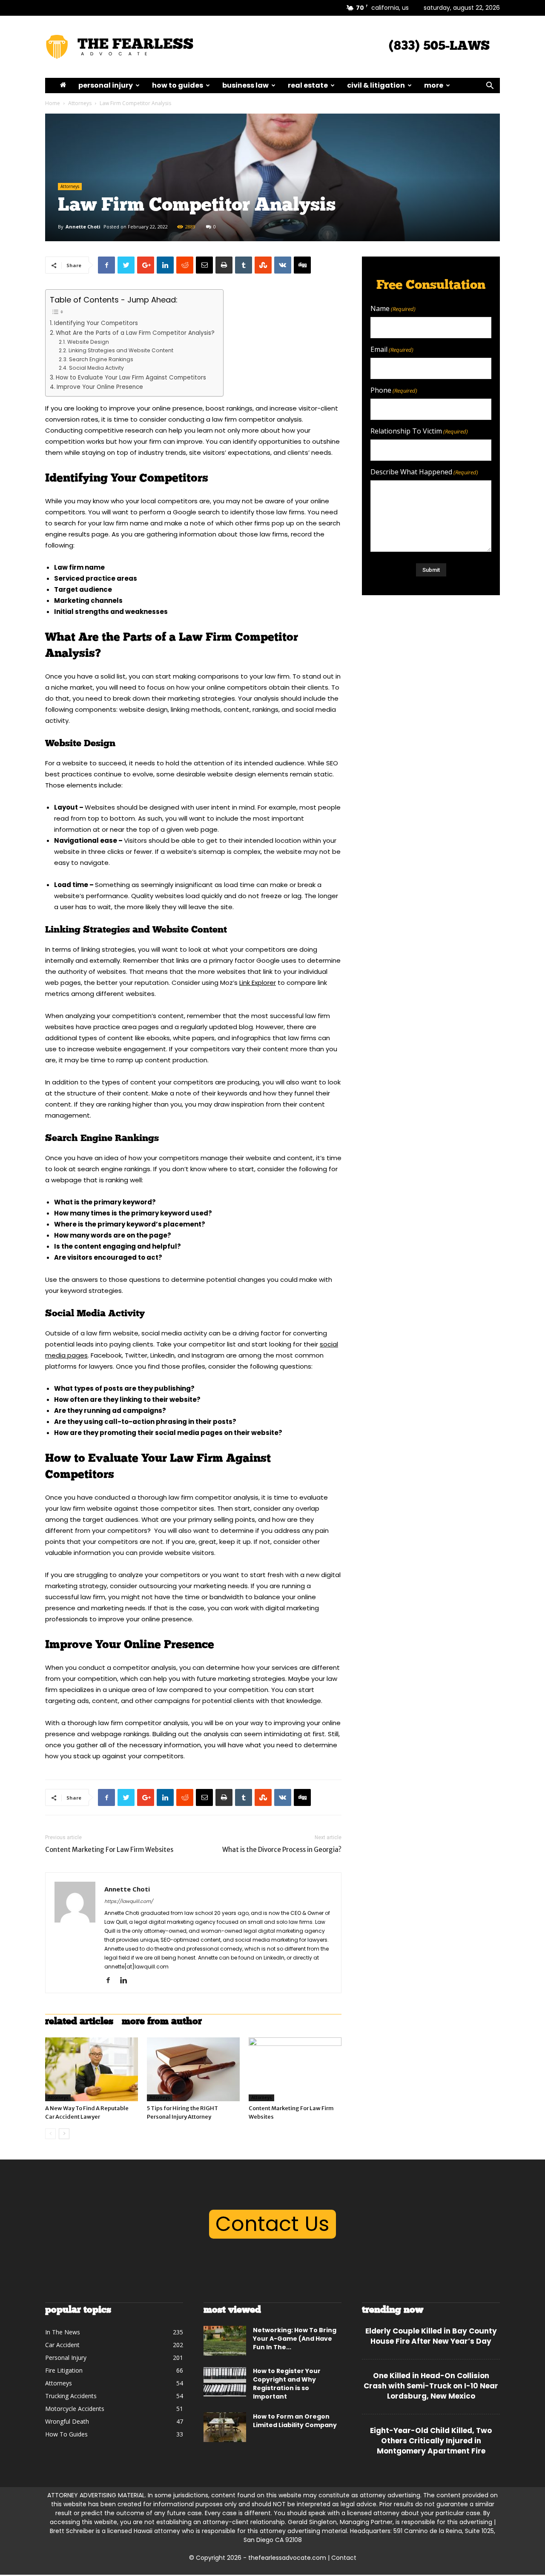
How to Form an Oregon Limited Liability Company (295, 2421)
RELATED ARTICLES (79, 2022)
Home (53, 103)
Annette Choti (83, 227)
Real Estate (308, 85)
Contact (344, 2558)
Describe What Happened (424, 472)
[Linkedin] (127, 1981)
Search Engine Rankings (102, 359)
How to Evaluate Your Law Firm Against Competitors (132, 378)
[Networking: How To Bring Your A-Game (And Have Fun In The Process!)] (225, 2341)
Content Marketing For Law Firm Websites (109, 1850)
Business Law (245, 85)
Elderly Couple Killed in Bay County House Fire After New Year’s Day (431, 2336)
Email (392, 349)
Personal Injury (106, 85)
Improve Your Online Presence (101, 387)
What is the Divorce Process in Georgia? (282, 1850)
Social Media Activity (98, 368)
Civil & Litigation (376, 85)
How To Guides (178, 85)
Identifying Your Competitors (97, 323)
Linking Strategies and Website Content (121, 350)
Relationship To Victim (419, 431)
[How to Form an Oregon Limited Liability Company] (225, 2427)
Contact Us (272, 2224)
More (434, 85)
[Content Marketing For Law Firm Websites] (295, 2069)
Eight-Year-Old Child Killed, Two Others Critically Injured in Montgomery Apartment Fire (431, 2441)
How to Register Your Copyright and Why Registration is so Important (287, 2384)
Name (393, 309)
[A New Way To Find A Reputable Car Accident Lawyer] (92, 2069)
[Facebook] (111, 1981)
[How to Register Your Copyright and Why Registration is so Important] (225, 2382)
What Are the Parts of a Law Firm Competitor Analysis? (135, 333)
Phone (394, 390)
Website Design (89, 342)
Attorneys (80, 103)
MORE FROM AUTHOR (162, 2022)
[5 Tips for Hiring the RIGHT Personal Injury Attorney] (193, 2069)
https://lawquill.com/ (129, 1901)
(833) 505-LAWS (439, 47)
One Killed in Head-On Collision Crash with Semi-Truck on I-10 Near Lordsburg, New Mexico (431, 2386)
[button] (490, 87)
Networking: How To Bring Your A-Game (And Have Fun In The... (295, 2339)
